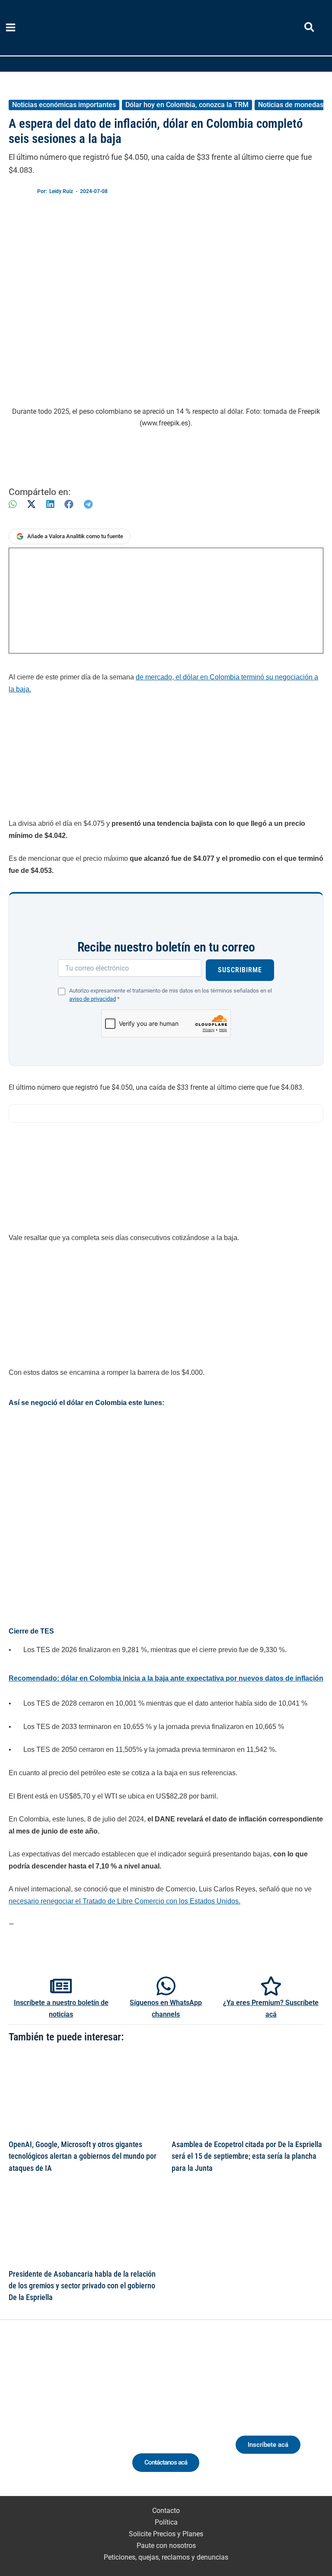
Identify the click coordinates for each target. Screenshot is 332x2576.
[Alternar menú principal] (11, 28)
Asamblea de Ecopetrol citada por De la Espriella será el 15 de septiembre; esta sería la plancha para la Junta (247, 2156)
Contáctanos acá (166, 2462)
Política (166, 2522)
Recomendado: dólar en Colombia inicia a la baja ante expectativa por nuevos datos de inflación (166, 1678)
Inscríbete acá (268, 2445)
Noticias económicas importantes (64, 105)
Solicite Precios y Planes (166, 2534)
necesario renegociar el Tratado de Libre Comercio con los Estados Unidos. (124, 1901)
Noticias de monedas (291, 105)
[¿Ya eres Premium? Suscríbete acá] (271, 1986)
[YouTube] (87, 2419)
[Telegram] (88, 504)
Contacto (166, 2511)
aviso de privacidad (93, 999)
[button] (310, 29)
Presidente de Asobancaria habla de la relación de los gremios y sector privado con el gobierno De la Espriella (82, 2286)
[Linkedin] (39, 2419)
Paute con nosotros (166, 2546)
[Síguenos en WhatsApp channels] (166, 1986)
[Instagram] (55, 2419)
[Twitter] (23, 2419)
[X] (31, 504)
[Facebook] (69, 504)
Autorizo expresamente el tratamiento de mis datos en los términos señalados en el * (171, 995)
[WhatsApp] (13, 504)
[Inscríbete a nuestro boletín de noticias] (61, 1986)
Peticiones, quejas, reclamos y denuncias (166, 2557)
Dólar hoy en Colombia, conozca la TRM (187, 105)
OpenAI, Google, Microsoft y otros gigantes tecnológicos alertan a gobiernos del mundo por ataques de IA (83, 2156)
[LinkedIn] (50, 504)
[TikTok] (71, 2419)
